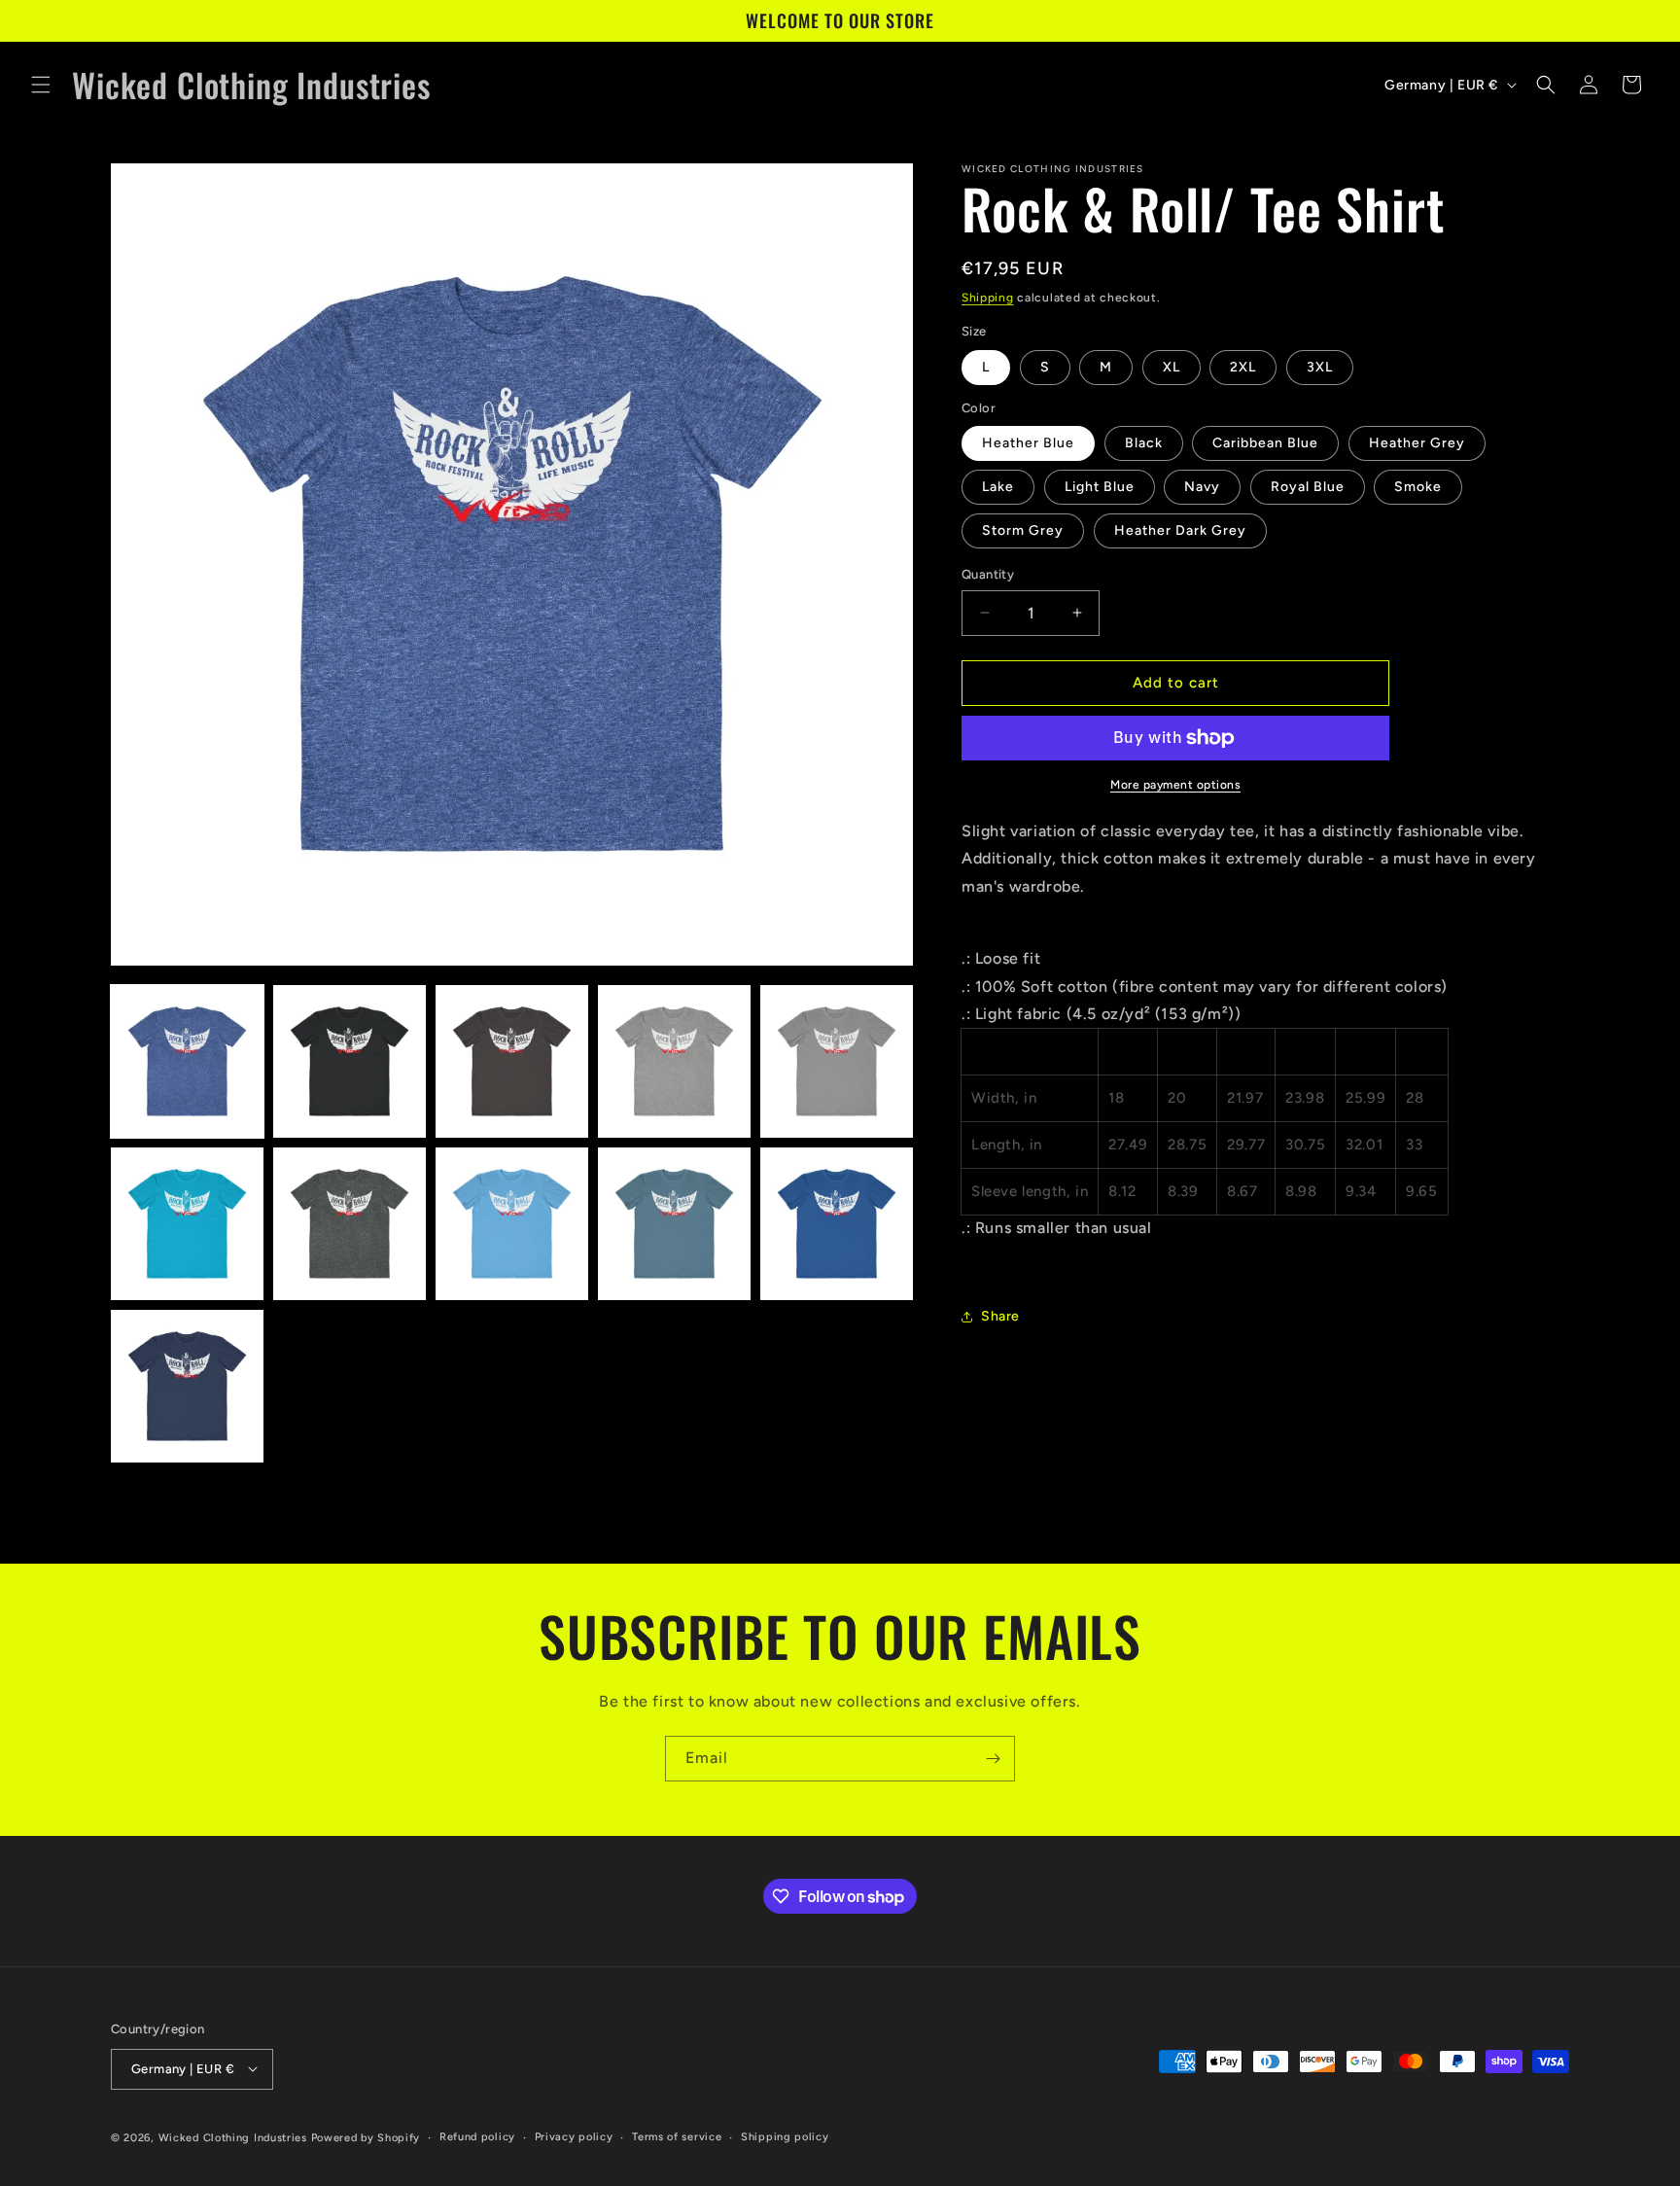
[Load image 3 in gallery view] (512, 1061)
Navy (1202, 487)
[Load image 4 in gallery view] (674, 1061)
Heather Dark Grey (1180, 530)
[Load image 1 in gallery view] (187, 1061)
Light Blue (1100, 487)
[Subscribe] (993, 1759)
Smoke (1418, 487)
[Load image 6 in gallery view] (187, 1224)
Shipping (988, 298)
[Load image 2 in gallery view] (350, 1061)
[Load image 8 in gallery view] (512, 1224)
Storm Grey (1023, 530)
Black (1144, 443)
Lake (998, 487)
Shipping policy (785, 2136)
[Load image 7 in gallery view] (350, 1224)
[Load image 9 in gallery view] (674, 1224)
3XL (1320, 367)
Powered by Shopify (366, 2137)
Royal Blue (1308, 487)
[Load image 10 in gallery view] (837, 1224)
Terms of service (677, 2136)
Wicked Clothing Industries (233, 2137)
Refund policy (477, 2136)
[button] (41, 85)
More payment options (1175, 785)
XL (1172, 367)
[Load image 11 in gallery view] (187, 1386)
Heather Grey (1417, 443)
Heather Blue (1028, 443)
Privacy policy (574, 2136)
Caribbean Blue (1265, 443)
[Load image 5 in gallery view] (837, 1061)
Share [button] (1000, 1316)
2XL (1243, 367)
